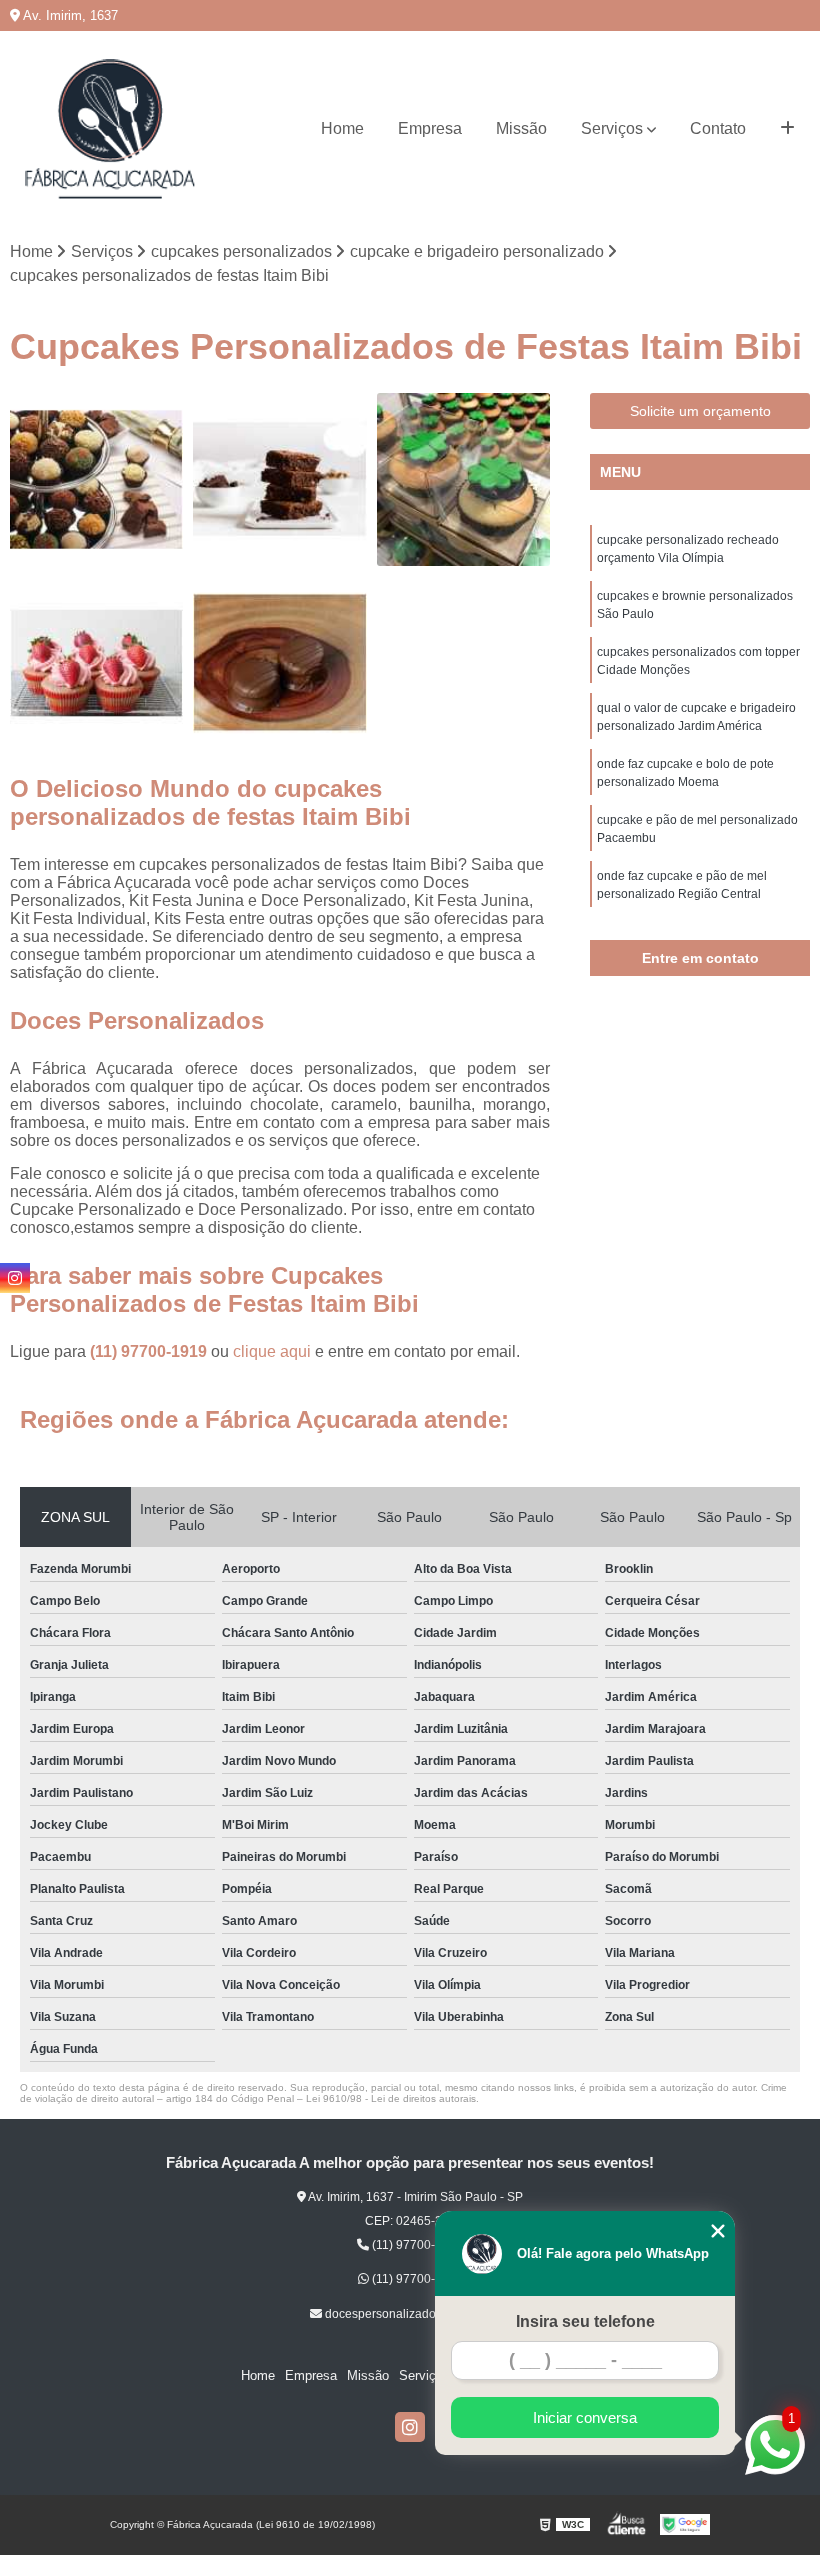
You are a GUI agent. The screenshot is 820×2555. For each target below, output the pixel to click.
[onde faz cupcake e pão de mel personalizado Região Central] (279, 662)
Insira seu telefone (585, 2321)
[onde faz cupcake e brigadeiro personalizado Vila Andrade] (96, 479)
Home (342, 128)
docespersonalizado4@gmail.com (416, 2314)
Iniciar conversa (585, 2417)
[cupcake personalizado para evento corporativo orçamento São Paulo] (96, 662)
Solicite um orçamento (700, 411)
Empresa (430, 128)
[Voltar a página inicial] (110, 129)
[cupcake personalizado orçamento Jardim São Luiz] (463, 479)
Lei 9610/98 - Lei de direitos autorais (391, 2098)
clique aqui (272, 1351)
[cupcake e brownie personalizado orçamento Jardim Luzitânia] (279, 479)
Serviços (612, 128)
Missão (521, 128)
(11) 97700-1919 (150, 1351)
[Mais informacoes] (787, 129)
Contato (718, 128)
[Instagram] (410, 2427)
